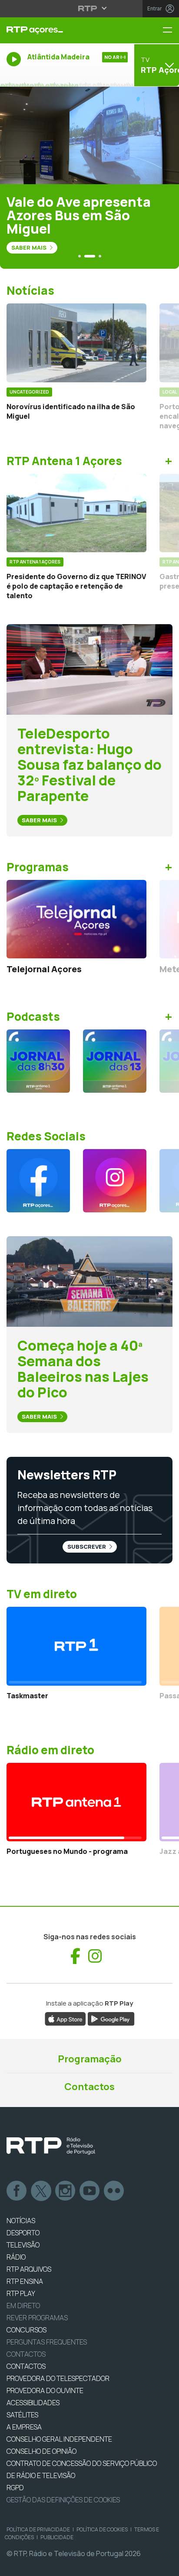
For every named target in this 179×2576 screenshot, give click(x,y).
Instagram (66, 2191)
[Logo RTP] (51, 2146)
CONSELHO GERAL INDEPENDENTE (59, 2439)
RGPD (15, 2488)
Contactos (89, 2087)
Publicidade (57, 2537)
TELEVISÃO (23, 2245)
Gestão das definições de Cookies (63, 2500)
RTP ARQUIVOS (29, 2269)
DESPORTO (23, 2233)
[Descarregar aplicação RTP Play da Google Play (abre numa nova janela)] (111, 2018)
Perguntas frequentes (47, 2342)
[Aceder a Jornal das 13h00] (115, 1061)
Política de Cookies (102, 2529)
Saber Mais (30, 248)
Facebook (17, 2191)
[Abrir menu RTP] (90, 8)
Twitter (41, 2191)
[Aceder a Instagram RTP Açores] (115, 1181)
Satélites (22, 2415)
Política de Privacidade (38, 2529)
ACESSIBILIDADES (33, 2403)
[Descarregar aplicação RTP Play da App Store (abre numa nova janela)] (65, 2018)
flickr (114, 2191)
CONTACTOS (26, 2366)
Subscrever (87, 1547)
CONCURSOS (27, 2330)
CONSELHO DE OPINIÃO (41, 2451)
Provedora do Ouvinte (45, 2390)
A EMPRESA (24, 2427)
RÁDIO (16, 2257)
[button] (80, 256)
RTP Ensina (25, 2281)
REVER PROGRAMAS (37, 2318)
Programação (90, 2059)
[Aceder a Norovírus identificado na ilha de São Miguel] (76, 343)
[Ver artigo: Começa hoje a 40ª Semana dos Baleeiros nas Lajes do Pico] (89, 1281)
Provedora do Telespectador (58, 2378)
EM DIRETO (23, 2306)
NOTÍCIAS (21, 2221)
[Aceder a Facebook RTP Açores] (38, 1181)
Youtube (90, 2191)
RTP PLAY (21, 2293)
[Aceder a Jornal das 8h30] (38, 1061)
